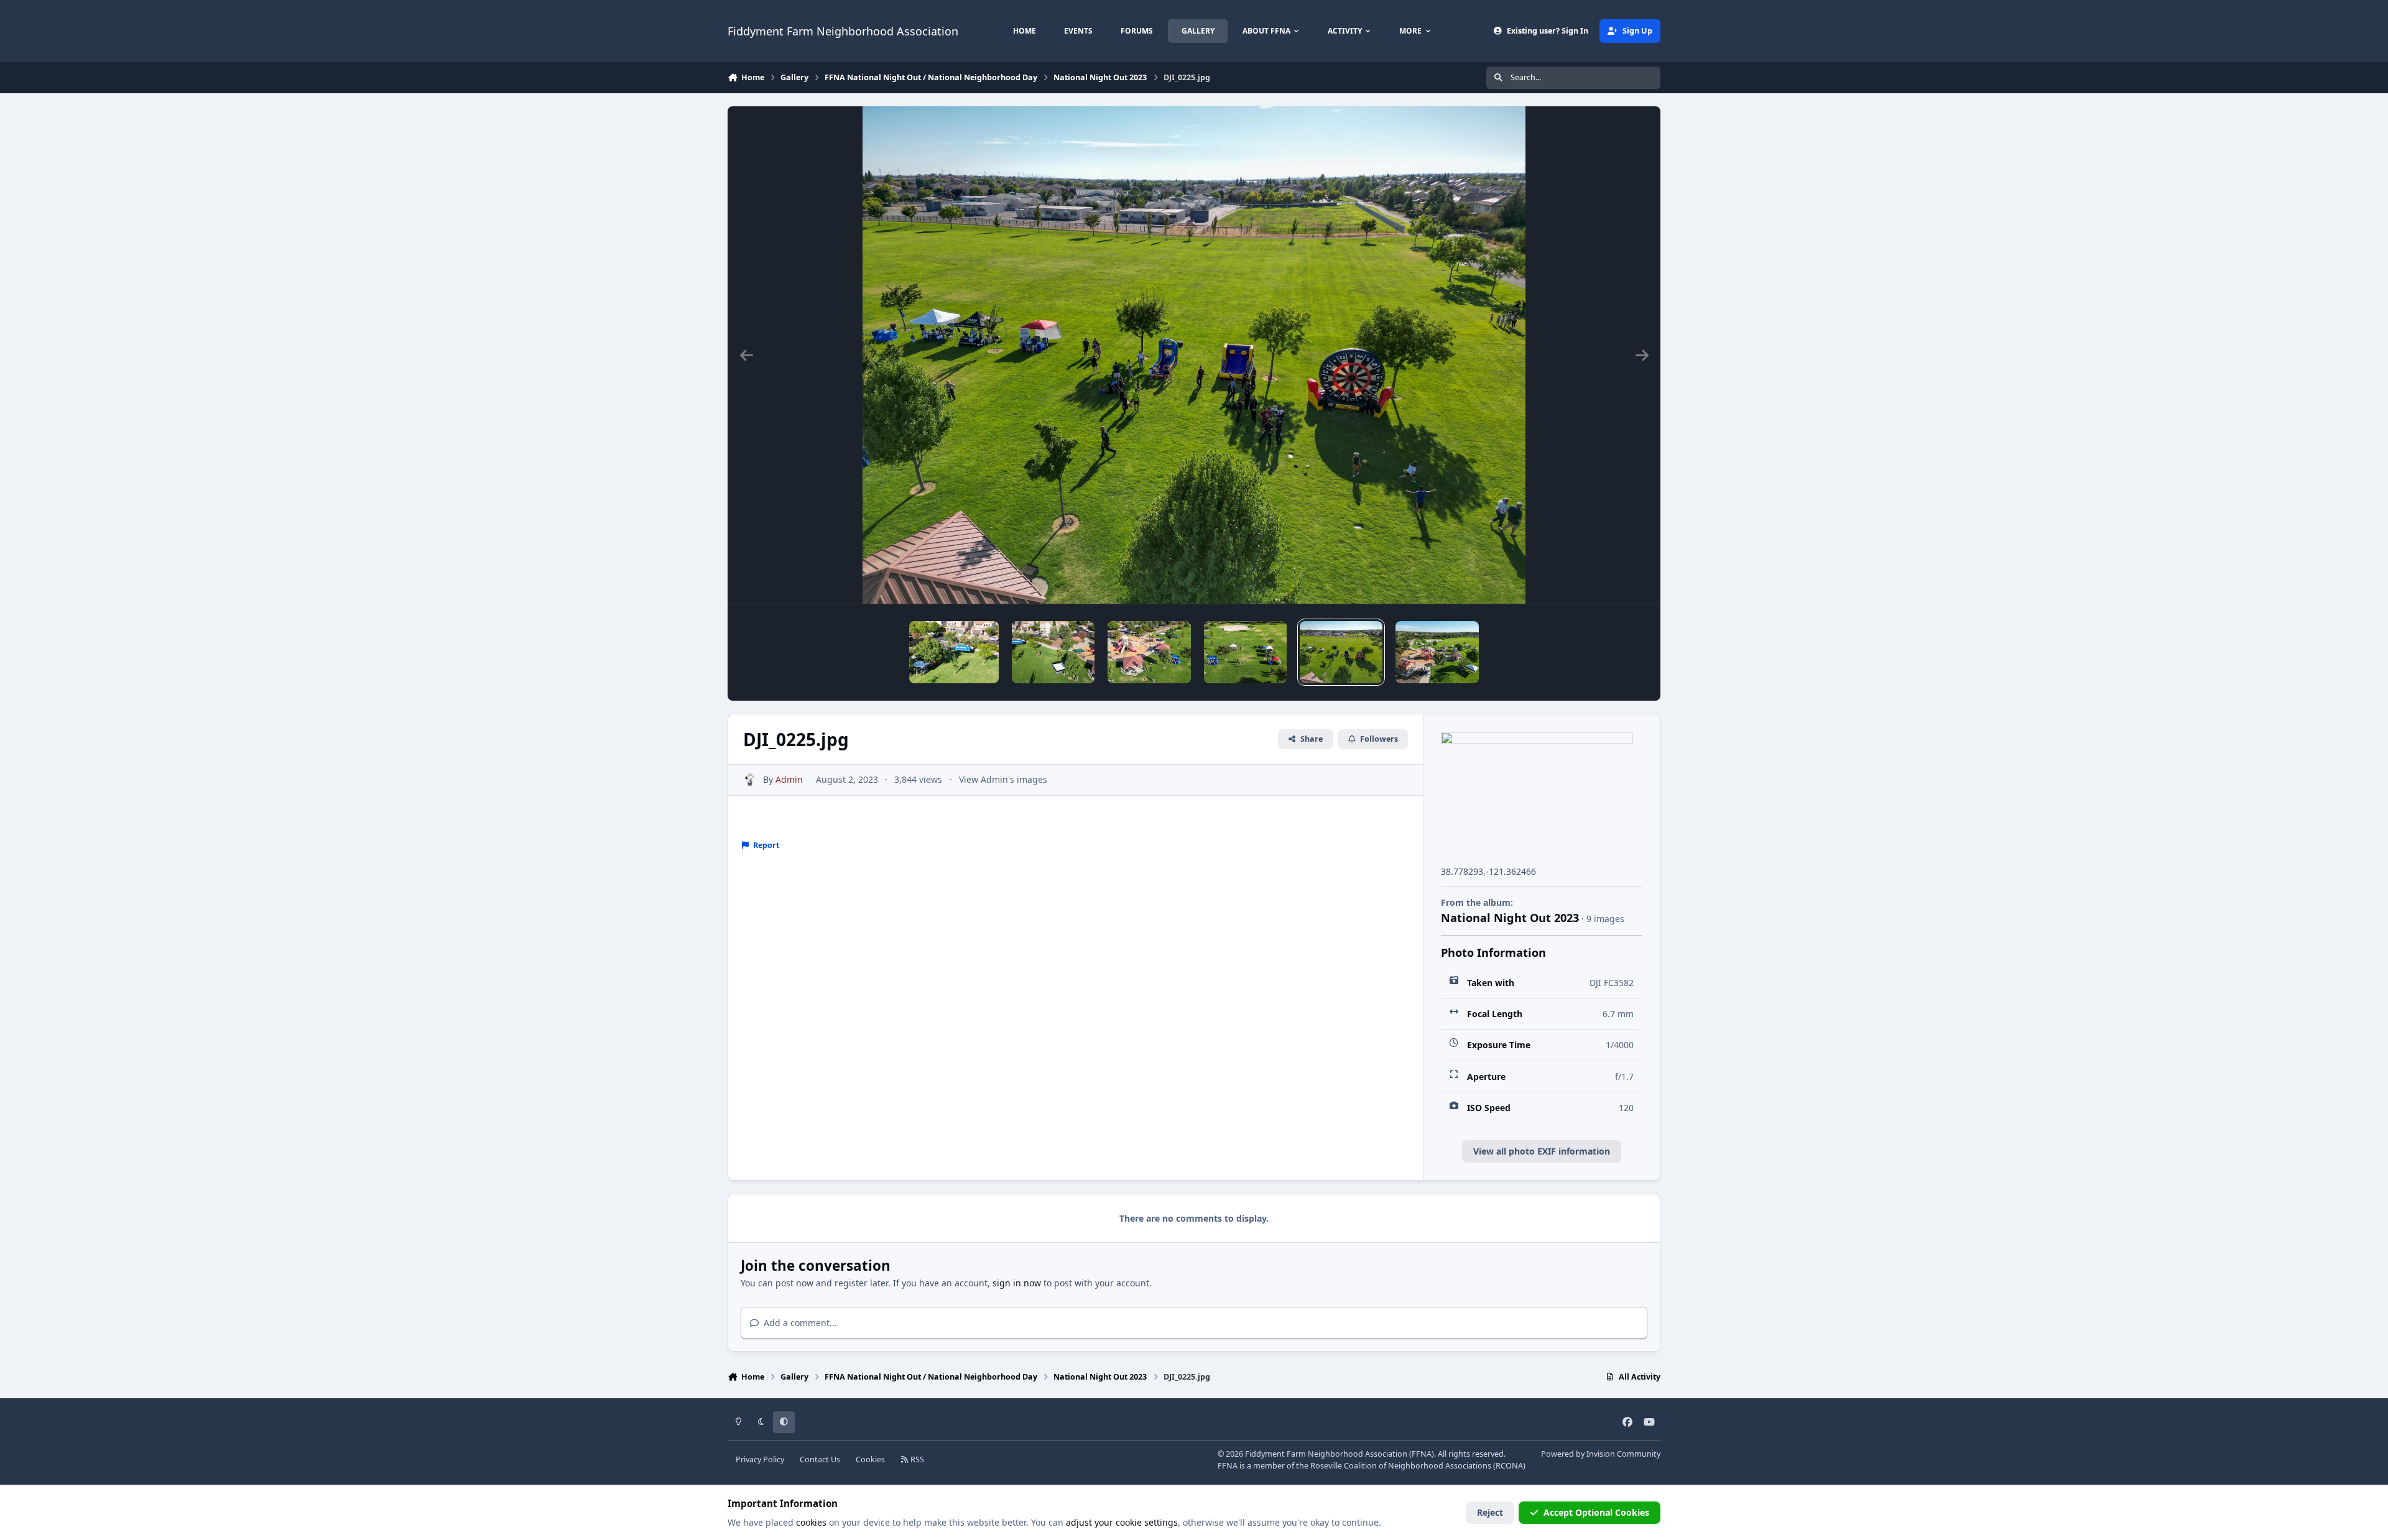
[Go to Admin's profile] (750, 780)
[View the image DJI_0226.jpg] (1245, 652)
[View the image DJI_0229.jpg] (954, 652)
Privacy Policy (760, 1459)
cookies (811, 1522)
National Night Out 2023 (1510, 918)
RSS (916, 1459)
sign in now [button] (1017, 1283)
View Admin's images (1003, 779)
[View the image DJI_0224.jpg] (1437, 652)
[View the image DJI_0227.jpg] (1149, 652)
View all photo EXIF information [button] (1542, 1151)
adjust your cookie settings (1122, 1522)
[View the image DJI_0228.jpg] (1053, 652)
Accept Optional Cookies (1596, 1512)
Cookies (870, 1459)
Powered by (1601, 1454)
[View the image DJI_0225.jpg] (1341, 652)
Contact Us (820, 1459)
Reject (1490, 1512)
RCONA (1509, 1466)
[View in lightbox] (1194, 355)
